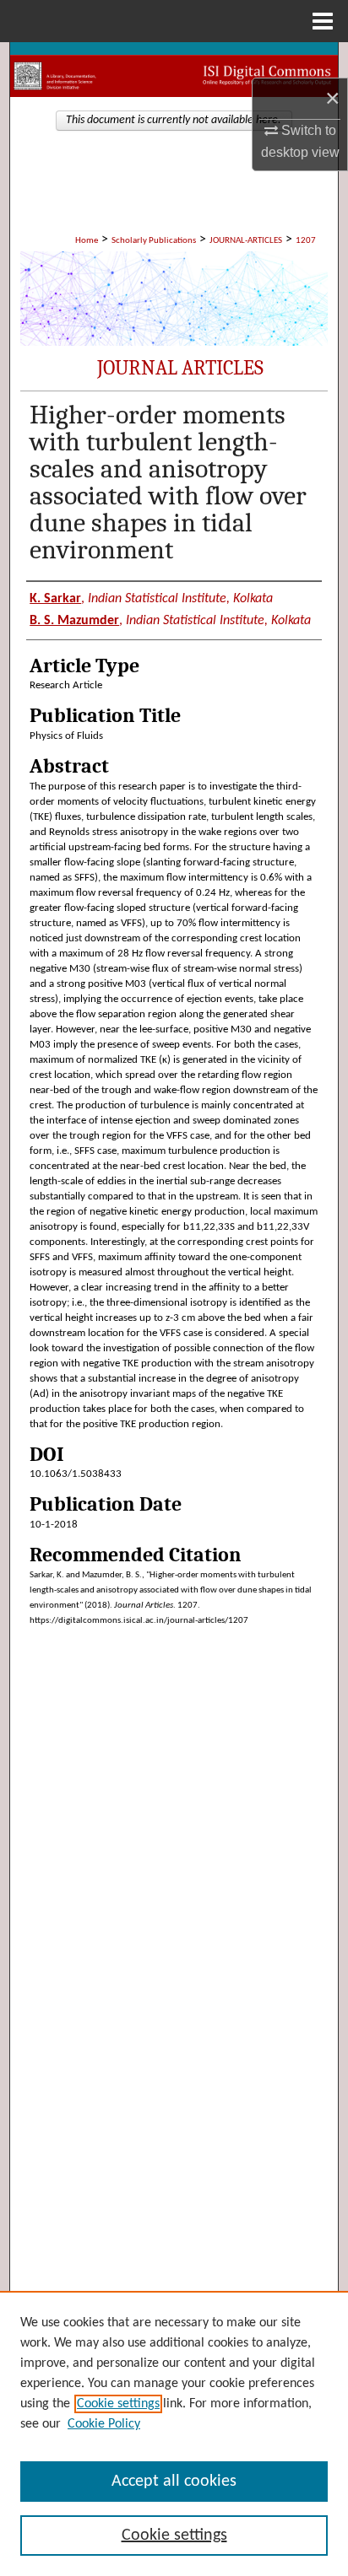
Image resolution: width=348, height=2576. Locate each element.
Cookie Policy (104, 2424)
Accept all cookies (174, 2482)
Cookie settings (118, 2404)
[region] (174, 2433)
